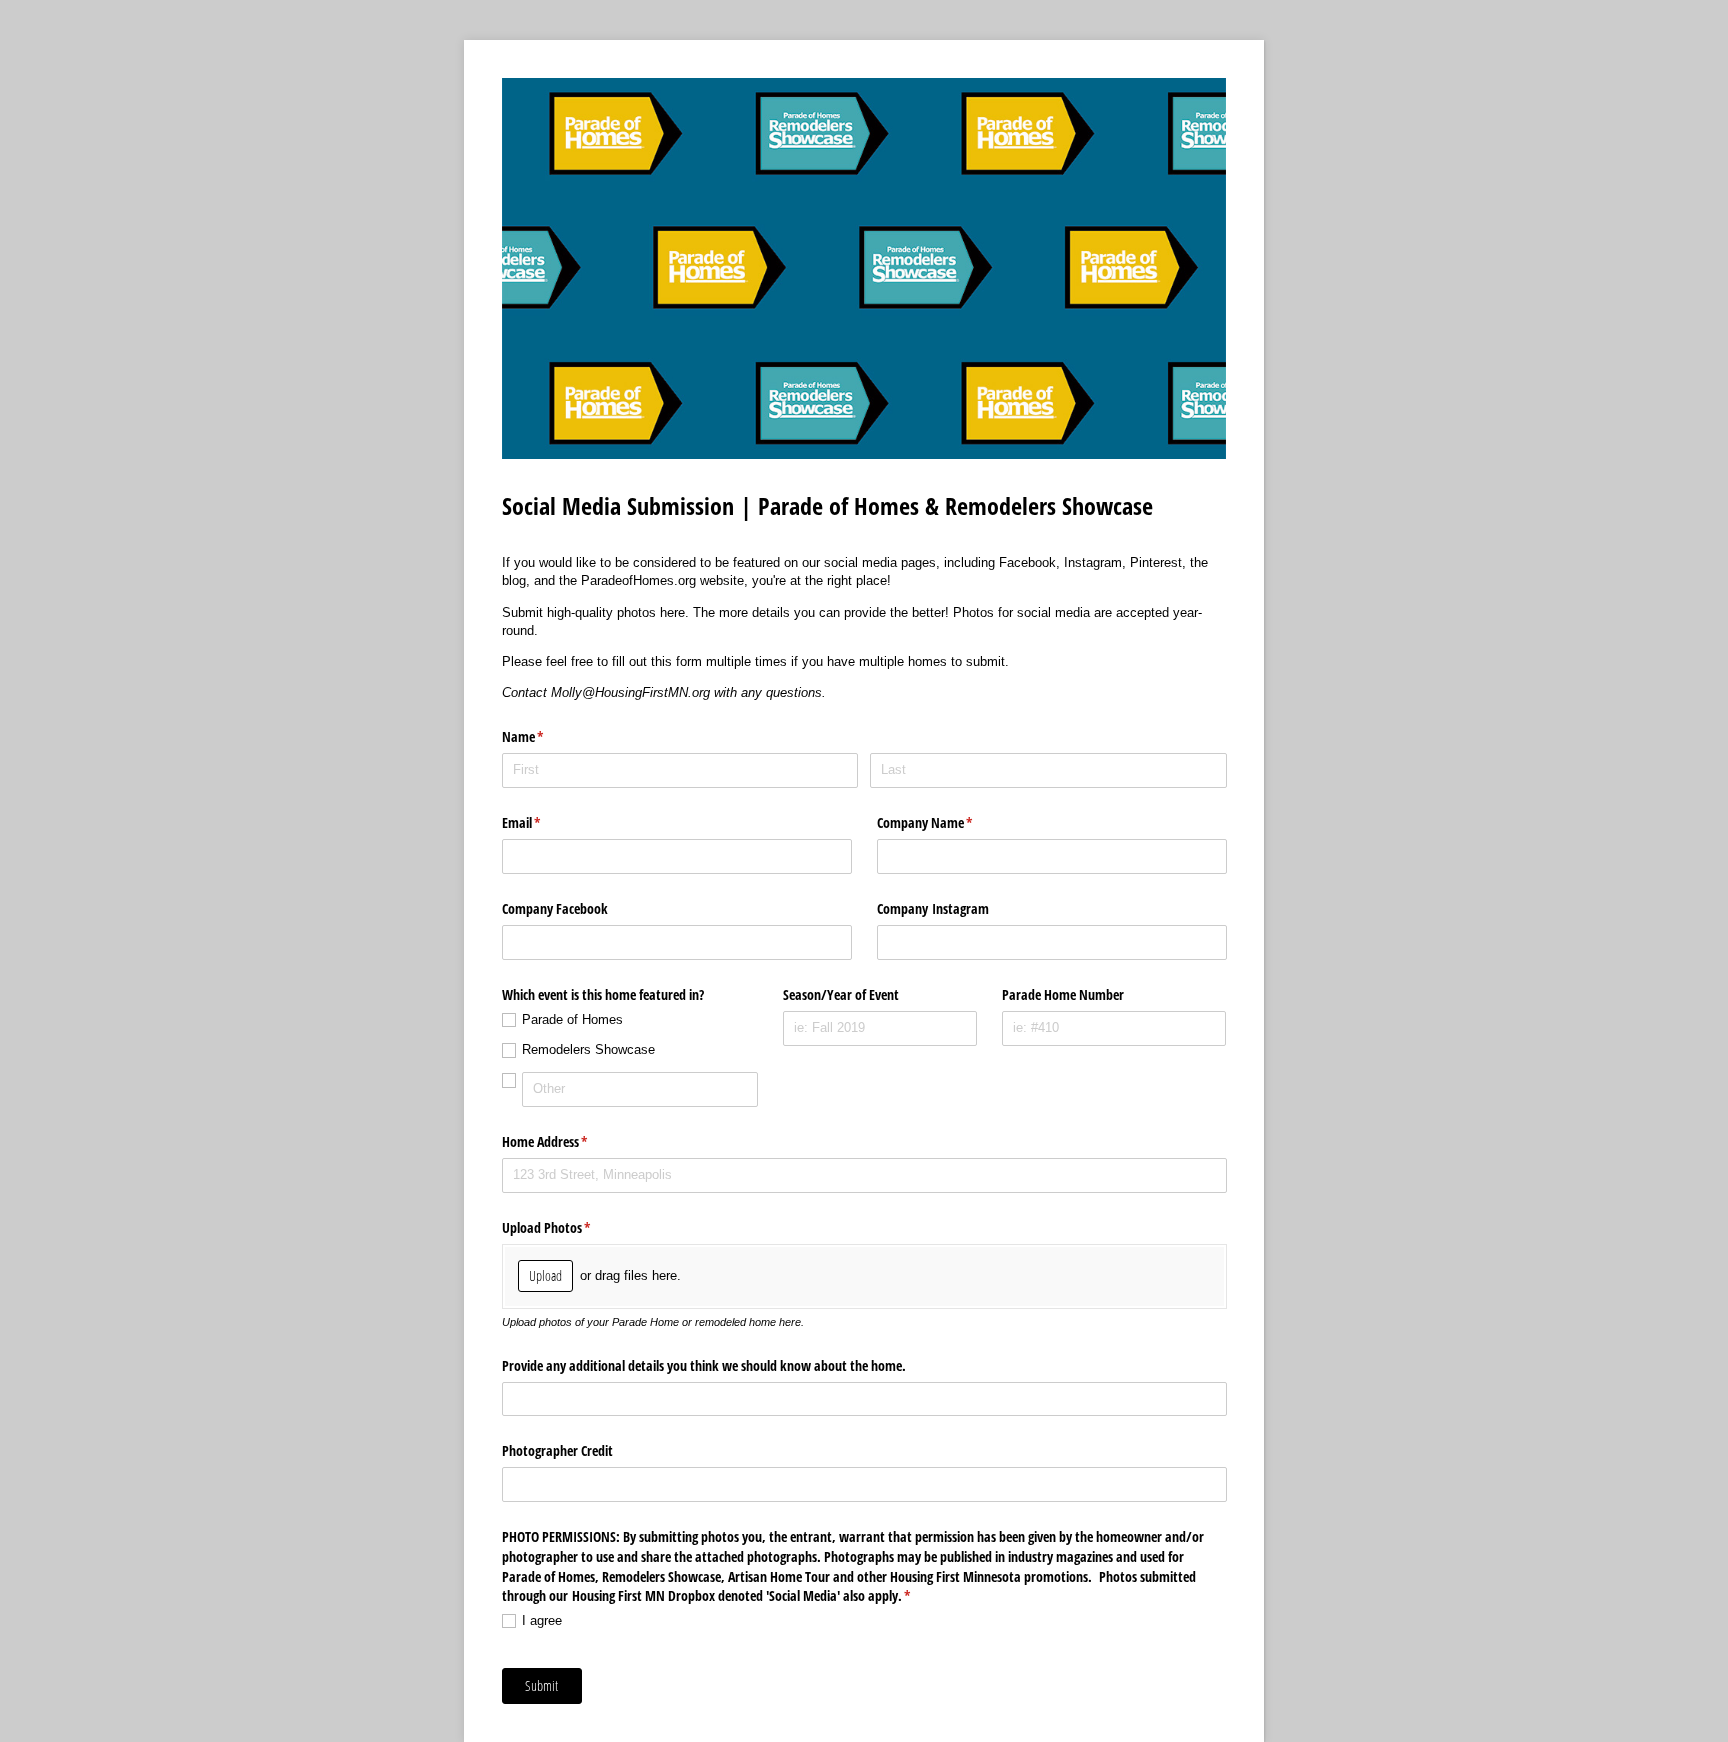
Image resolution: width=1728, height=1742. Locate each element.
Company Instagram (933, 908)
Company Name (948, 822)
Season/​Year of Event (841, 994)
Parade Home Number (1063, 994)
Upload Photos (570, 1227)
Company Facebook (555, 908)
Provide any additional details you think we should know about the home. (704, 1365)
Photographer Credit (557, 1450)
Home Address (568, 1141)
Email (545, 822)
